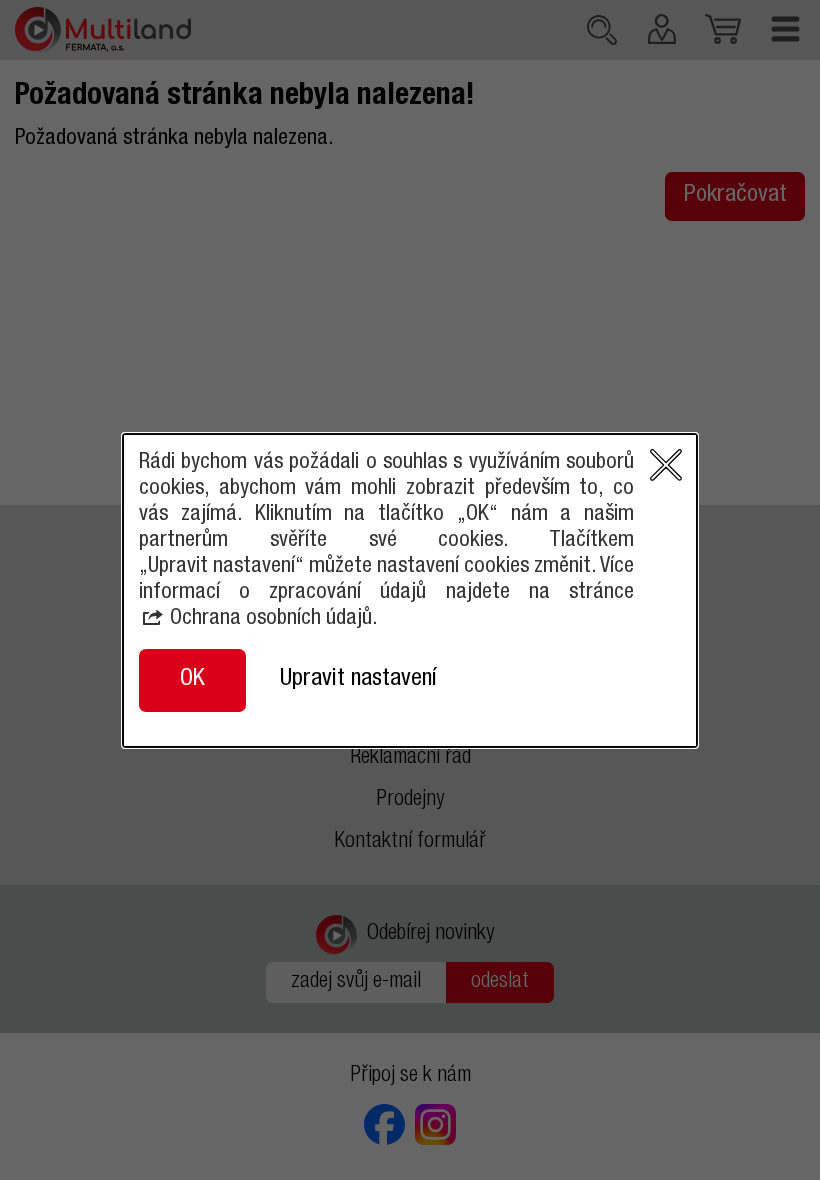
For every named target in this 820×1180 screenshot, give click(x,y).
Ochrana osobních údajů (271, 619)
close (666, 465)
